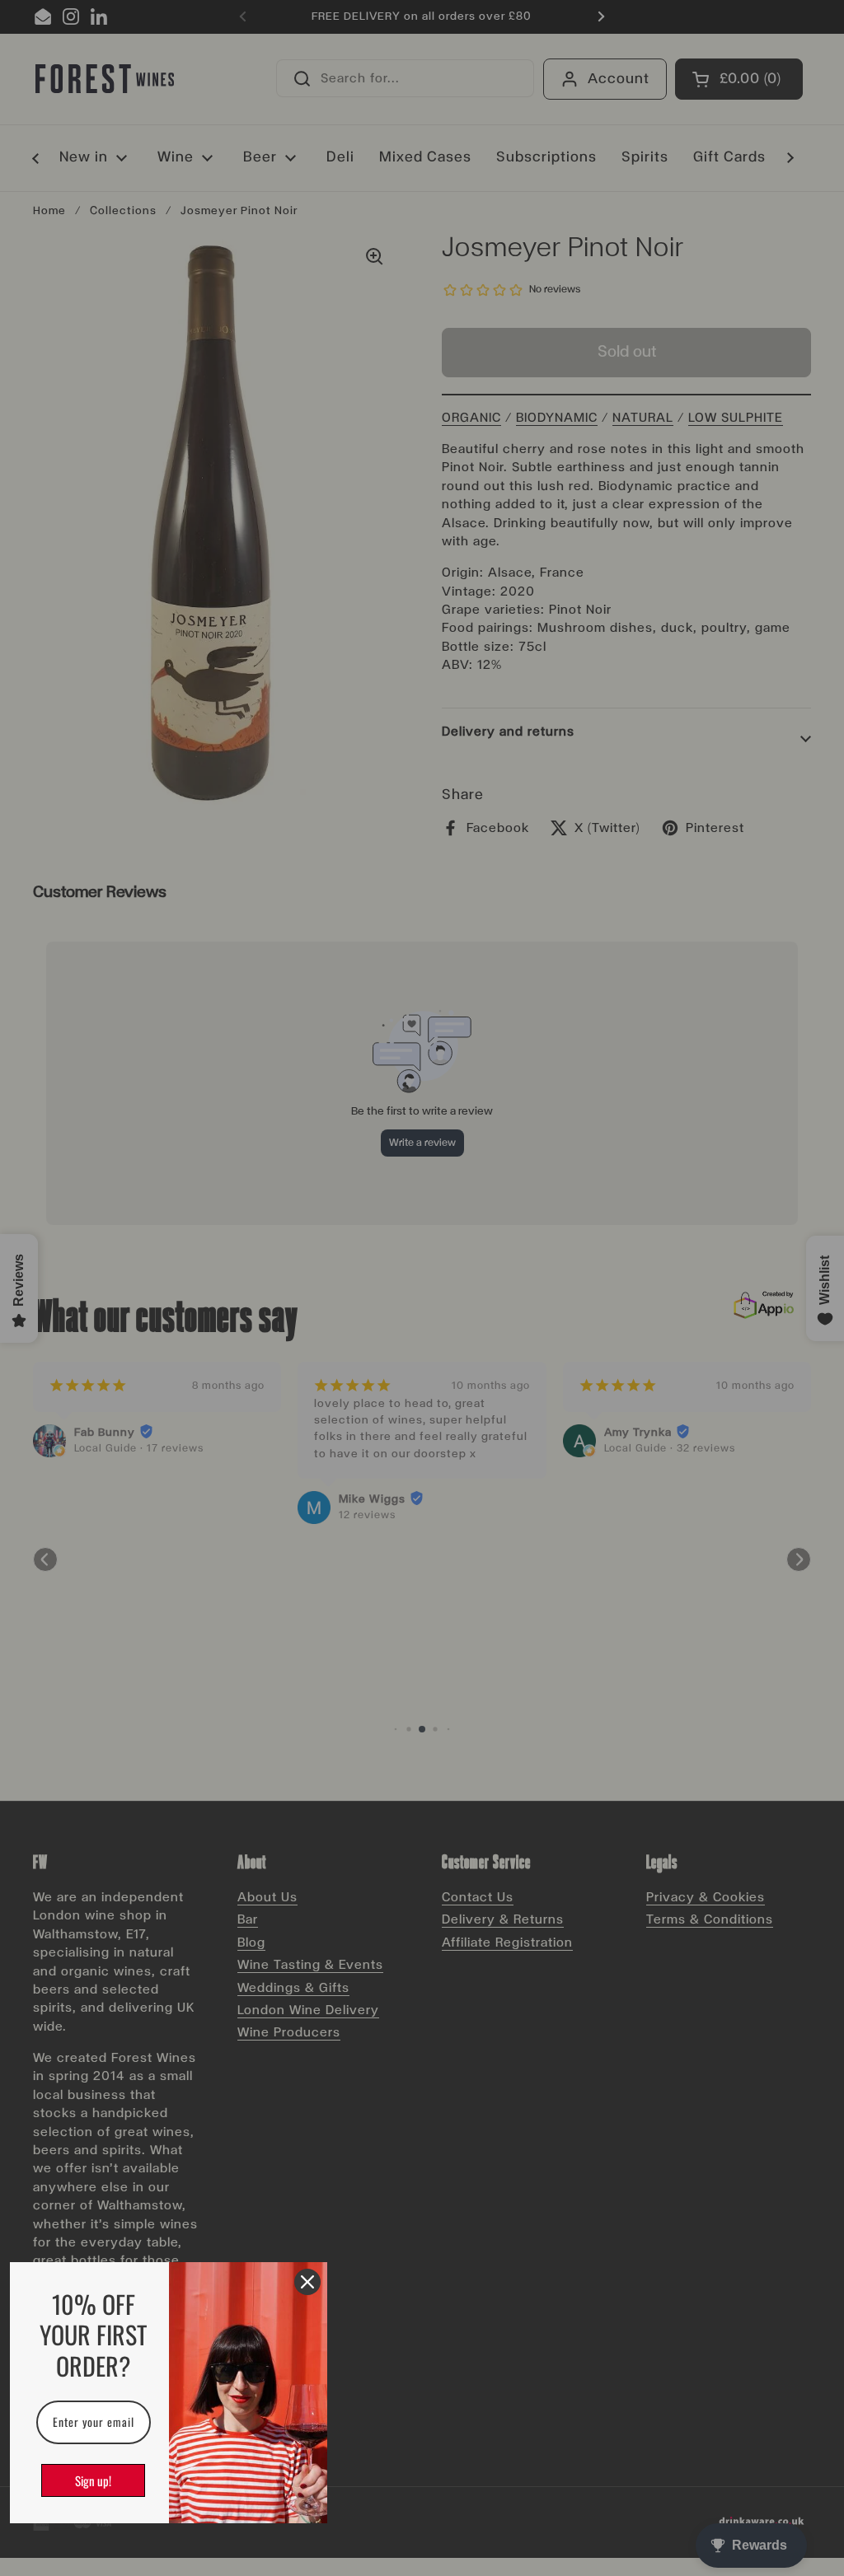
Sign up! (93, 2480)
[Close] (307, 2282)
